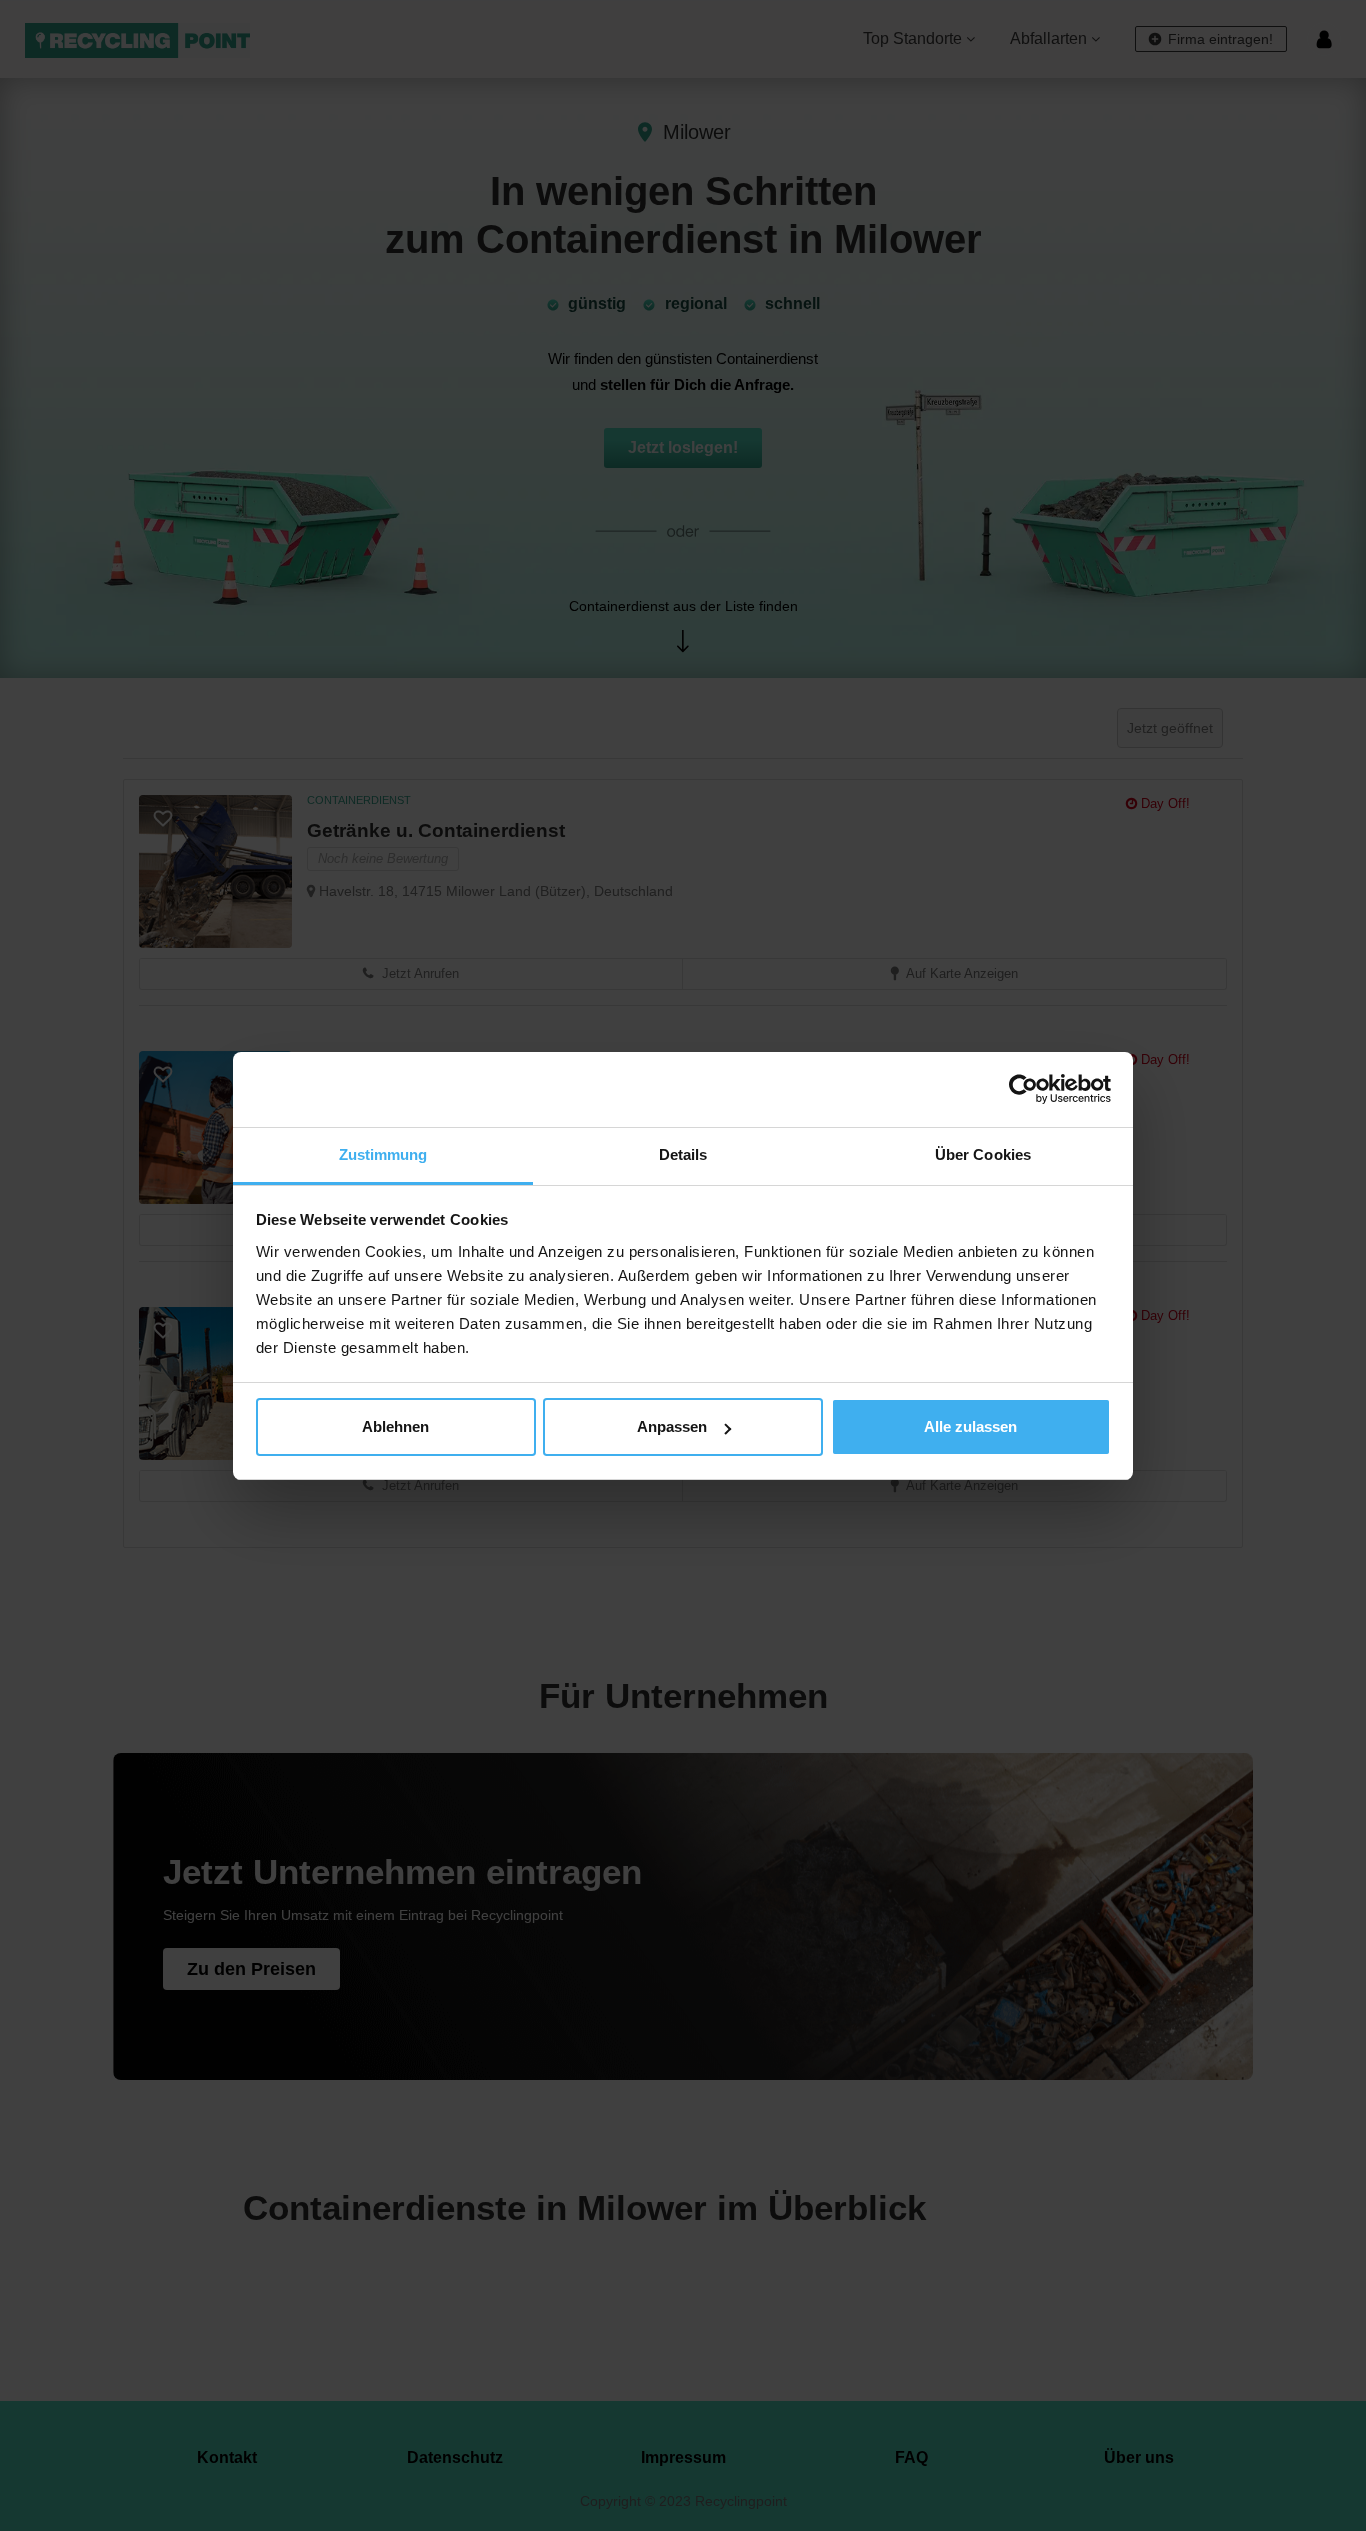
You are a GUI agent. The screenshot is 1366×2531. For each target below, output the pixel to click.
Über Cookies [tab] (983, 1154)
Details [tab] (683, 1154)
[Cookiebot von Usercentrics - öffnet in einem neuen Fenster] (1023, 1089)
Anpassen (672, 1426)
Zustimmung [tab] (383, 1154)
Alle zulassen (970, 1426)
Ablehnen (395, 1426)
